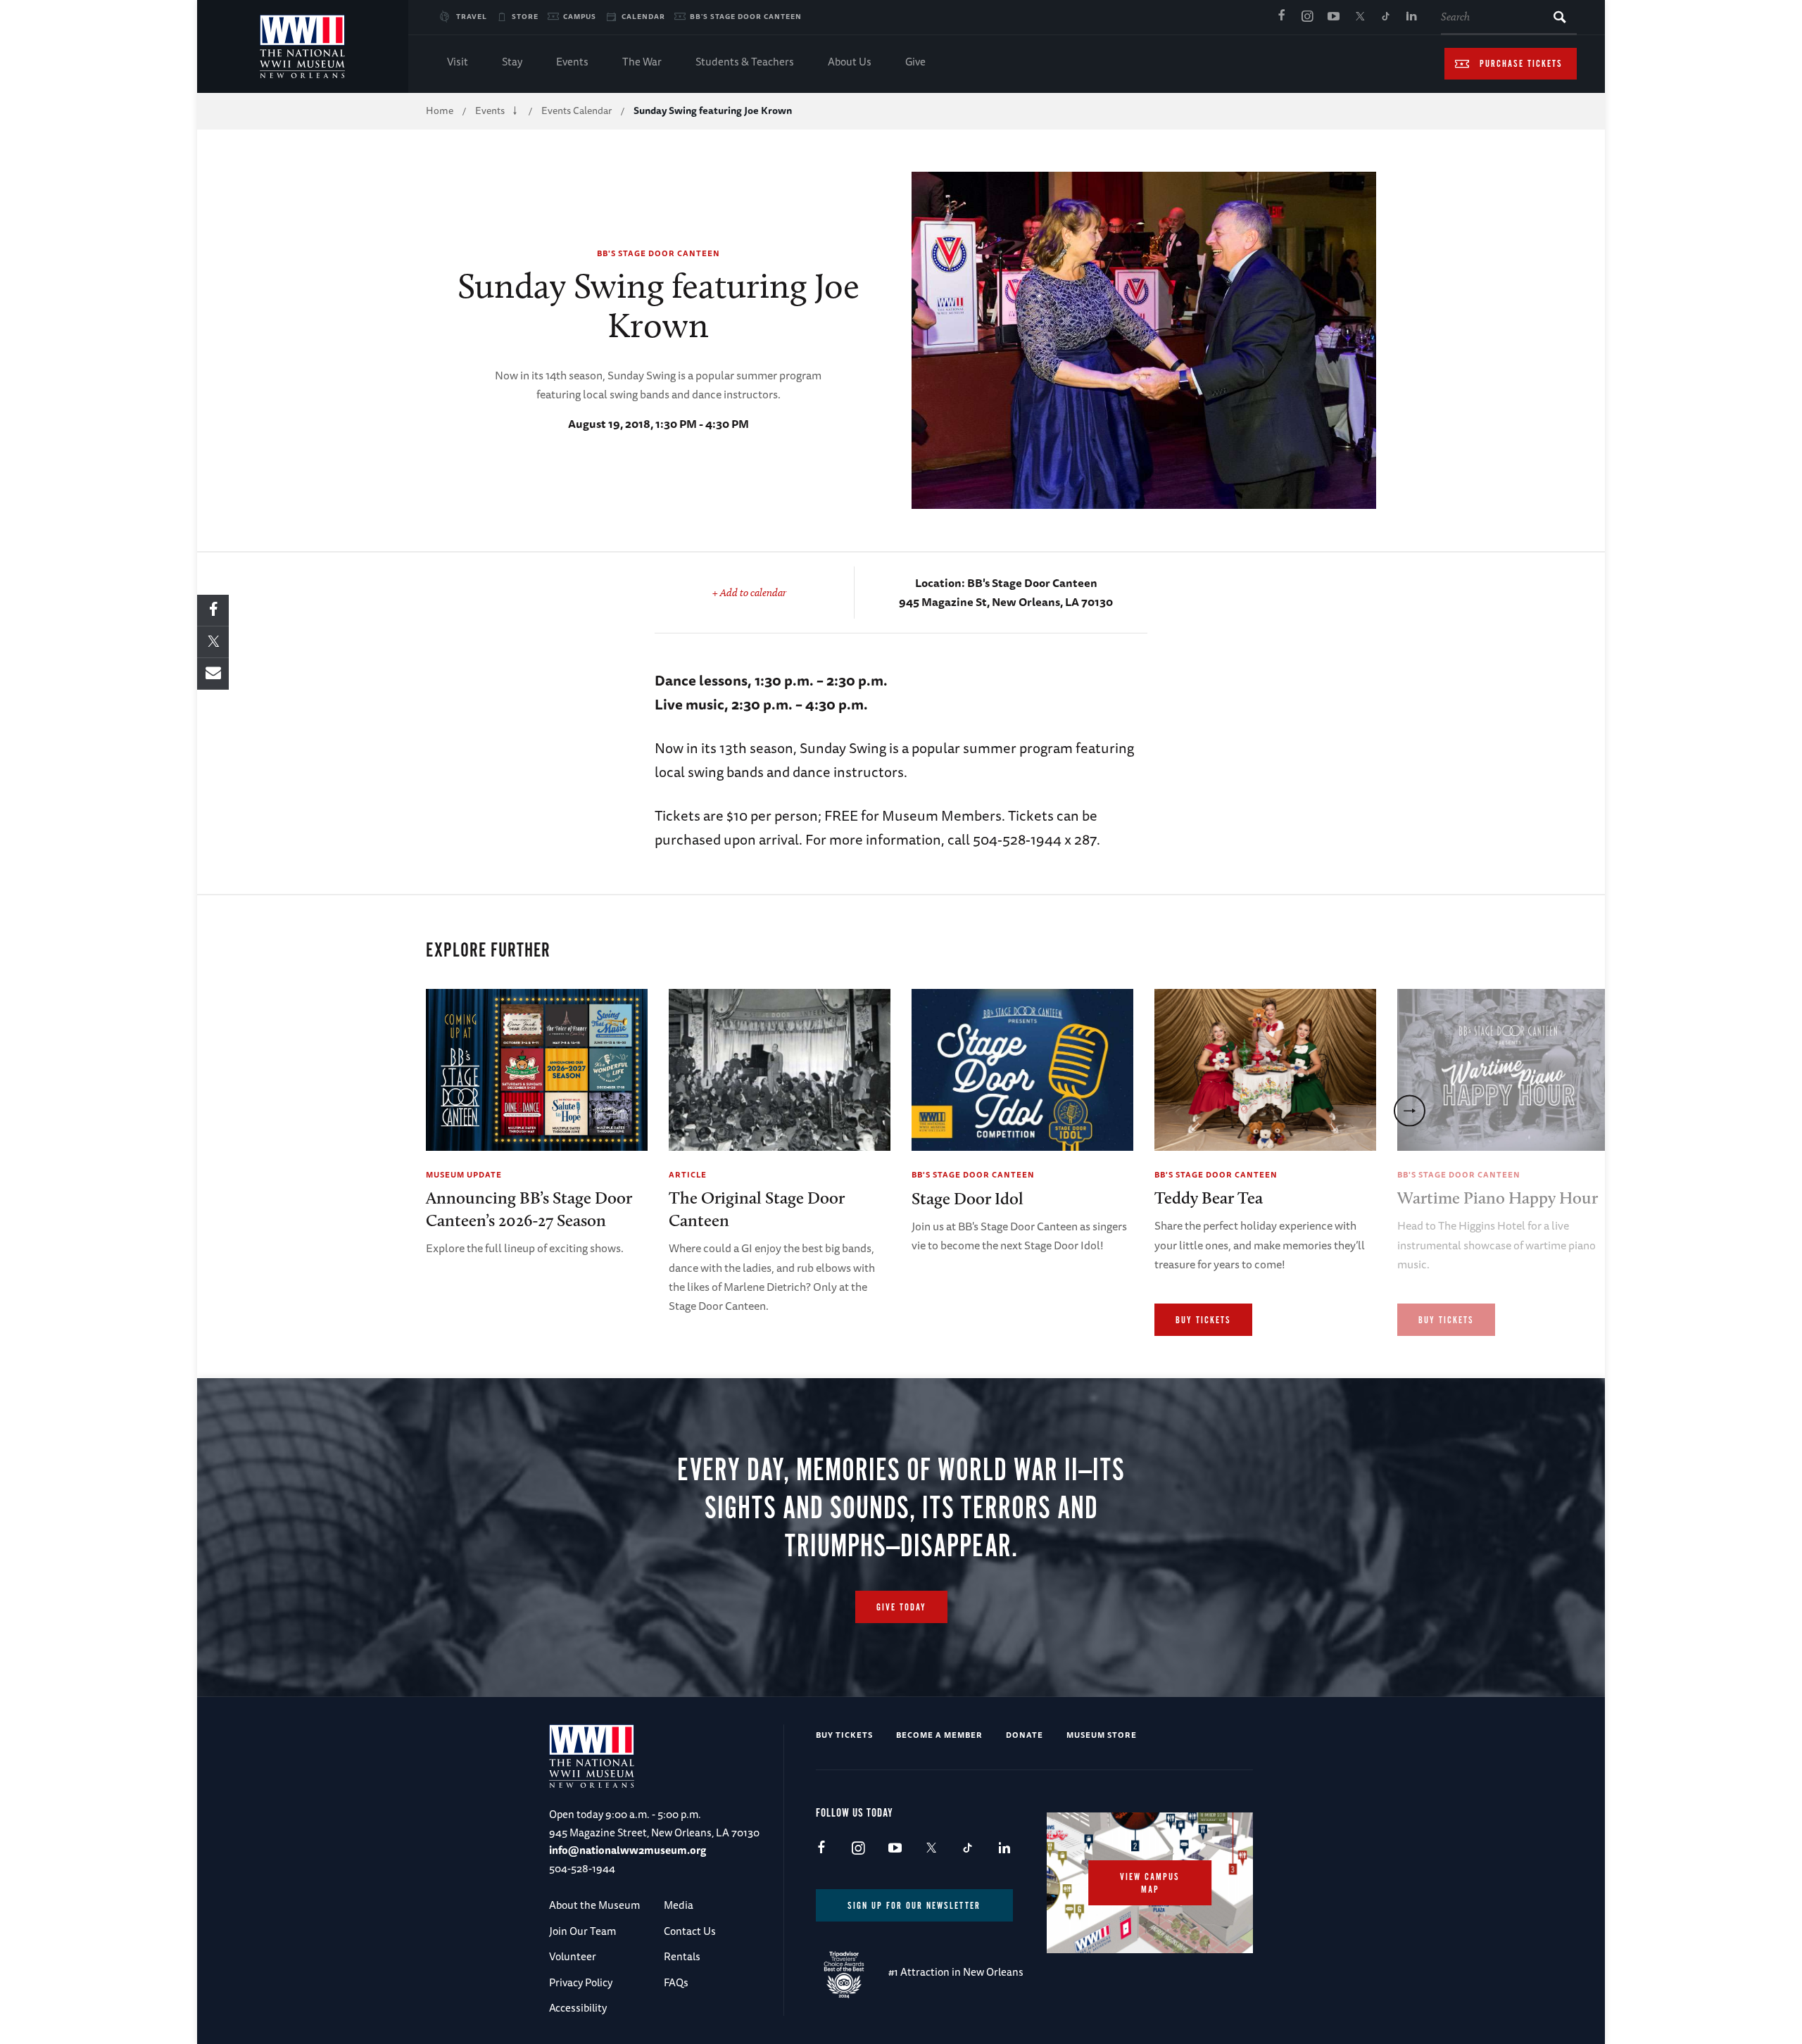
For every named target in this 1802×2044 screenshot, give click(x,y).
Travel (472, 16)
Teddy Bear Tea (1209, 1198)
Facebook (1281, 17)
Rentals (682, 1956)
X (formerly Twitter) (1359, 17)
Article (688, 1174)
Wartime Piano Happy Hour (1498, 1198)
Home (440, 111)
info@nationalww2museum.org (628, 1850)
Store (525, 16)
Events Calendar (576, 111)
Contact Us (690, 1931)
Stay (512, 62)
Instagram (1307, 17)
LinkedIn (1411, 17)
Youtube (1333, 17)
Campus (580, 16)
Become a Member (939, 1735)
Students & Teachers (745, 62)
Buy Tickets (1203, 1320)
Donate (1025, 1735)
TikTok (1385, 17)
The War (642, 62)
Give (915, 62)
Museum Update (464, 1174)
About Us (850, 62)
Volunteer (573, 1956)
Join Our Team (582, 1931)
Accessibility (578, 2008)
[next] (1410, 1110)
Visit (458, 62)
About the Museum (594, 1905)
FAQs (676, 1982)
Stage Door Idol (968, 1198)
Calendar (643, 16)
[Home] (303, 46)
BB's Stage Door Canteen (746, 16)
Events (572, 62)
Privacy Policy (581, 1982)
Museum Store (1102, 1735)
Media (679, 1905)
